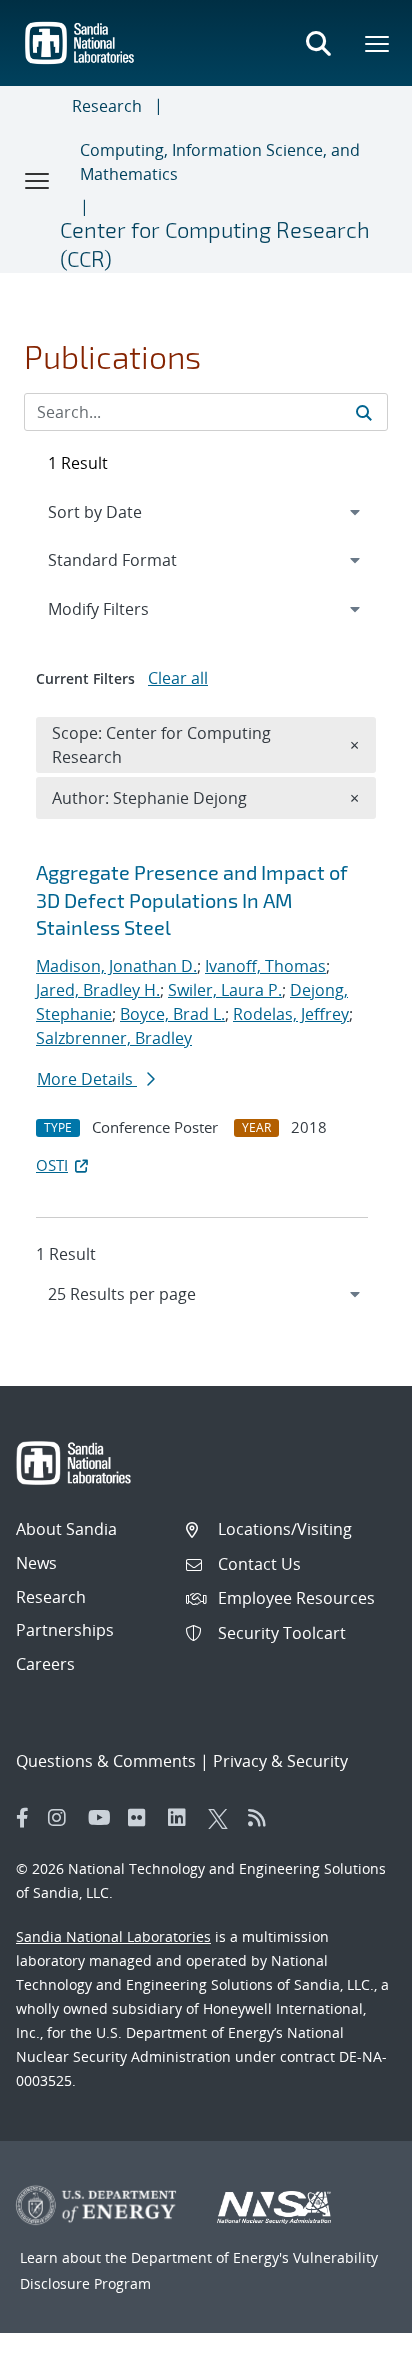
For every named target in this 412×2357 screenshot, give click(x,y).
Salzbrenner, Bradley (114, 1038)
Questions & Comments (106, 1761)
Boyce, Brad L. (172, 1014)
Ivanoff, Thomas (265, 966)
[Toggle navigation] (38, 180)
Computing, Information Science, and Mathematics (220, 162)
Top (352, 2334)
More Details (87, 1079)
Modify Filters (125, 608)
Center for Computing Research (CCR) (215, 243)
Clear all (178, 678)
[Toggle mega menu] (378, 43)
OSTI (52, 1165)
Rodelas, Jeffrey (291, 1014)
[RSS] (263, 1818)
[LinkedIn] (183, 1818)
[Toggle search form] (318, 43)
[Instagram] (63, 1818)
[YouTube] (103, 1818)
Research (107, 106)
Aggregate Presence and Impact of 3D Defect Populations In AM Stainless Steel (192, 899)
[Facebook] (23, 1818)
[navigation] (206, 1294)
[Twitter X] (223, 1818)
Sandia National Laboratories (113, 1936)
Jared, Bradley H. (98, 990)
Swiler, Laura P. (225, 990)
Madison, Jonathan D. (116, 966)
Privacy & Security (280, 1761)
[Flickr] (143, 1818)
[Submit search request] (364, 412)
